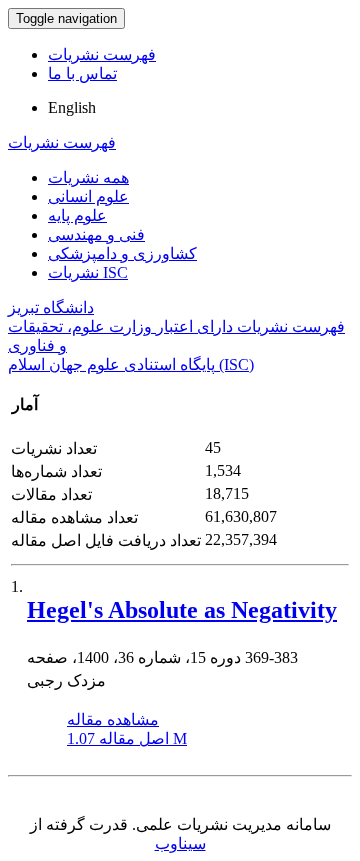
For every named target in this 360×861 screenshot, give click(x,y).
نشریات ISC (88, 272)
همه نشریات (88, 177)
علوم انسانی (88, 196)
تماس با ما (82, 73)
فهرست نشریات (102, 54)
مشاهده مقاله (113, 719)
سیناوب (180, 843)
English (72, 107)
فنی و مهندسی (96, 234)
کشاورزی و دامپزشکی (122, 253)
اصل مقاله (127, 738)
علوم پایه (77, 215)
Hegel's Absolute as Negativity (182, 610)
